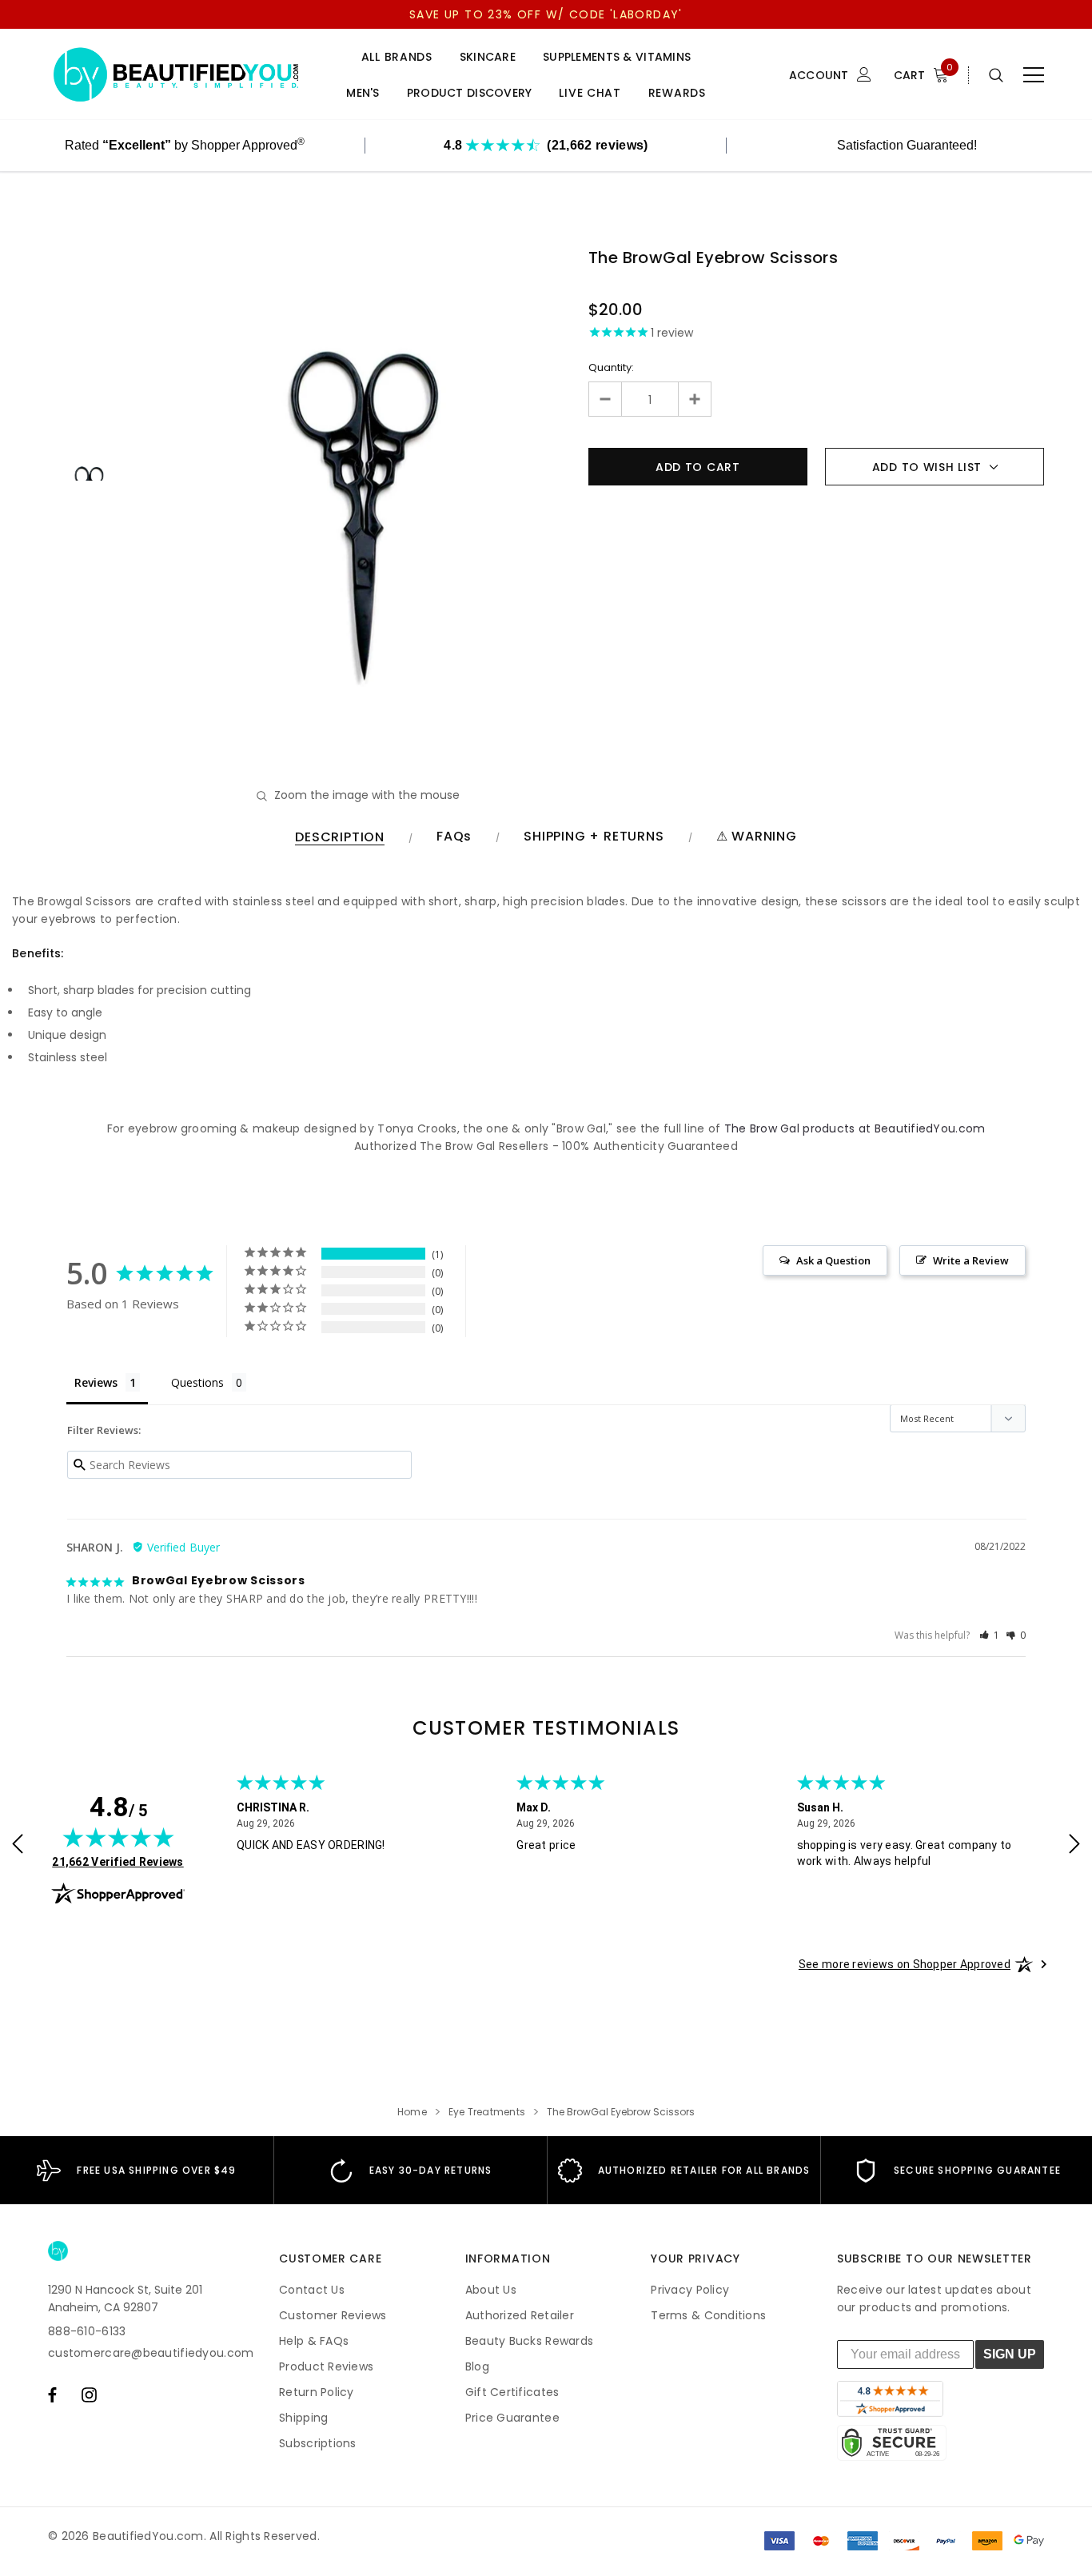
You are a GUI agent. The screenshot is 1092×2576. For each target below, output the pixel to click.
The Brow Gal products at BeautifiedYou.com (855, 1128)
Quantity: (611, 367)
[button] (990, 1635)
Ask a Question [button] (833, 1260)
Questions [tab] (197, 1382)
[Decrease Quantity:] (606, 399)
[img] (118, 1837)
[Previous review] (18, 1845)
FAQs (454, 837)
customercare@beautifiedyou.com (151, 2353)
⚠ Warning (757, 837)
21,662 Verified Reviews (118, 1861)
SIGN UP (1010, 2354)
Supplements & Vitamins (617, 57)
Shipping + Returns (594, 837)
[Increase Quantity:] (694, 399)
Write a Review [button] (971, 1260)
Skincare (488, 57)
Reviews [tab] (96, 1382)
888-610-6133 (87, 2331)
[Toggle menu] (1034, 75)
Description (340, 838)
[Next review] (1074, 1845)
